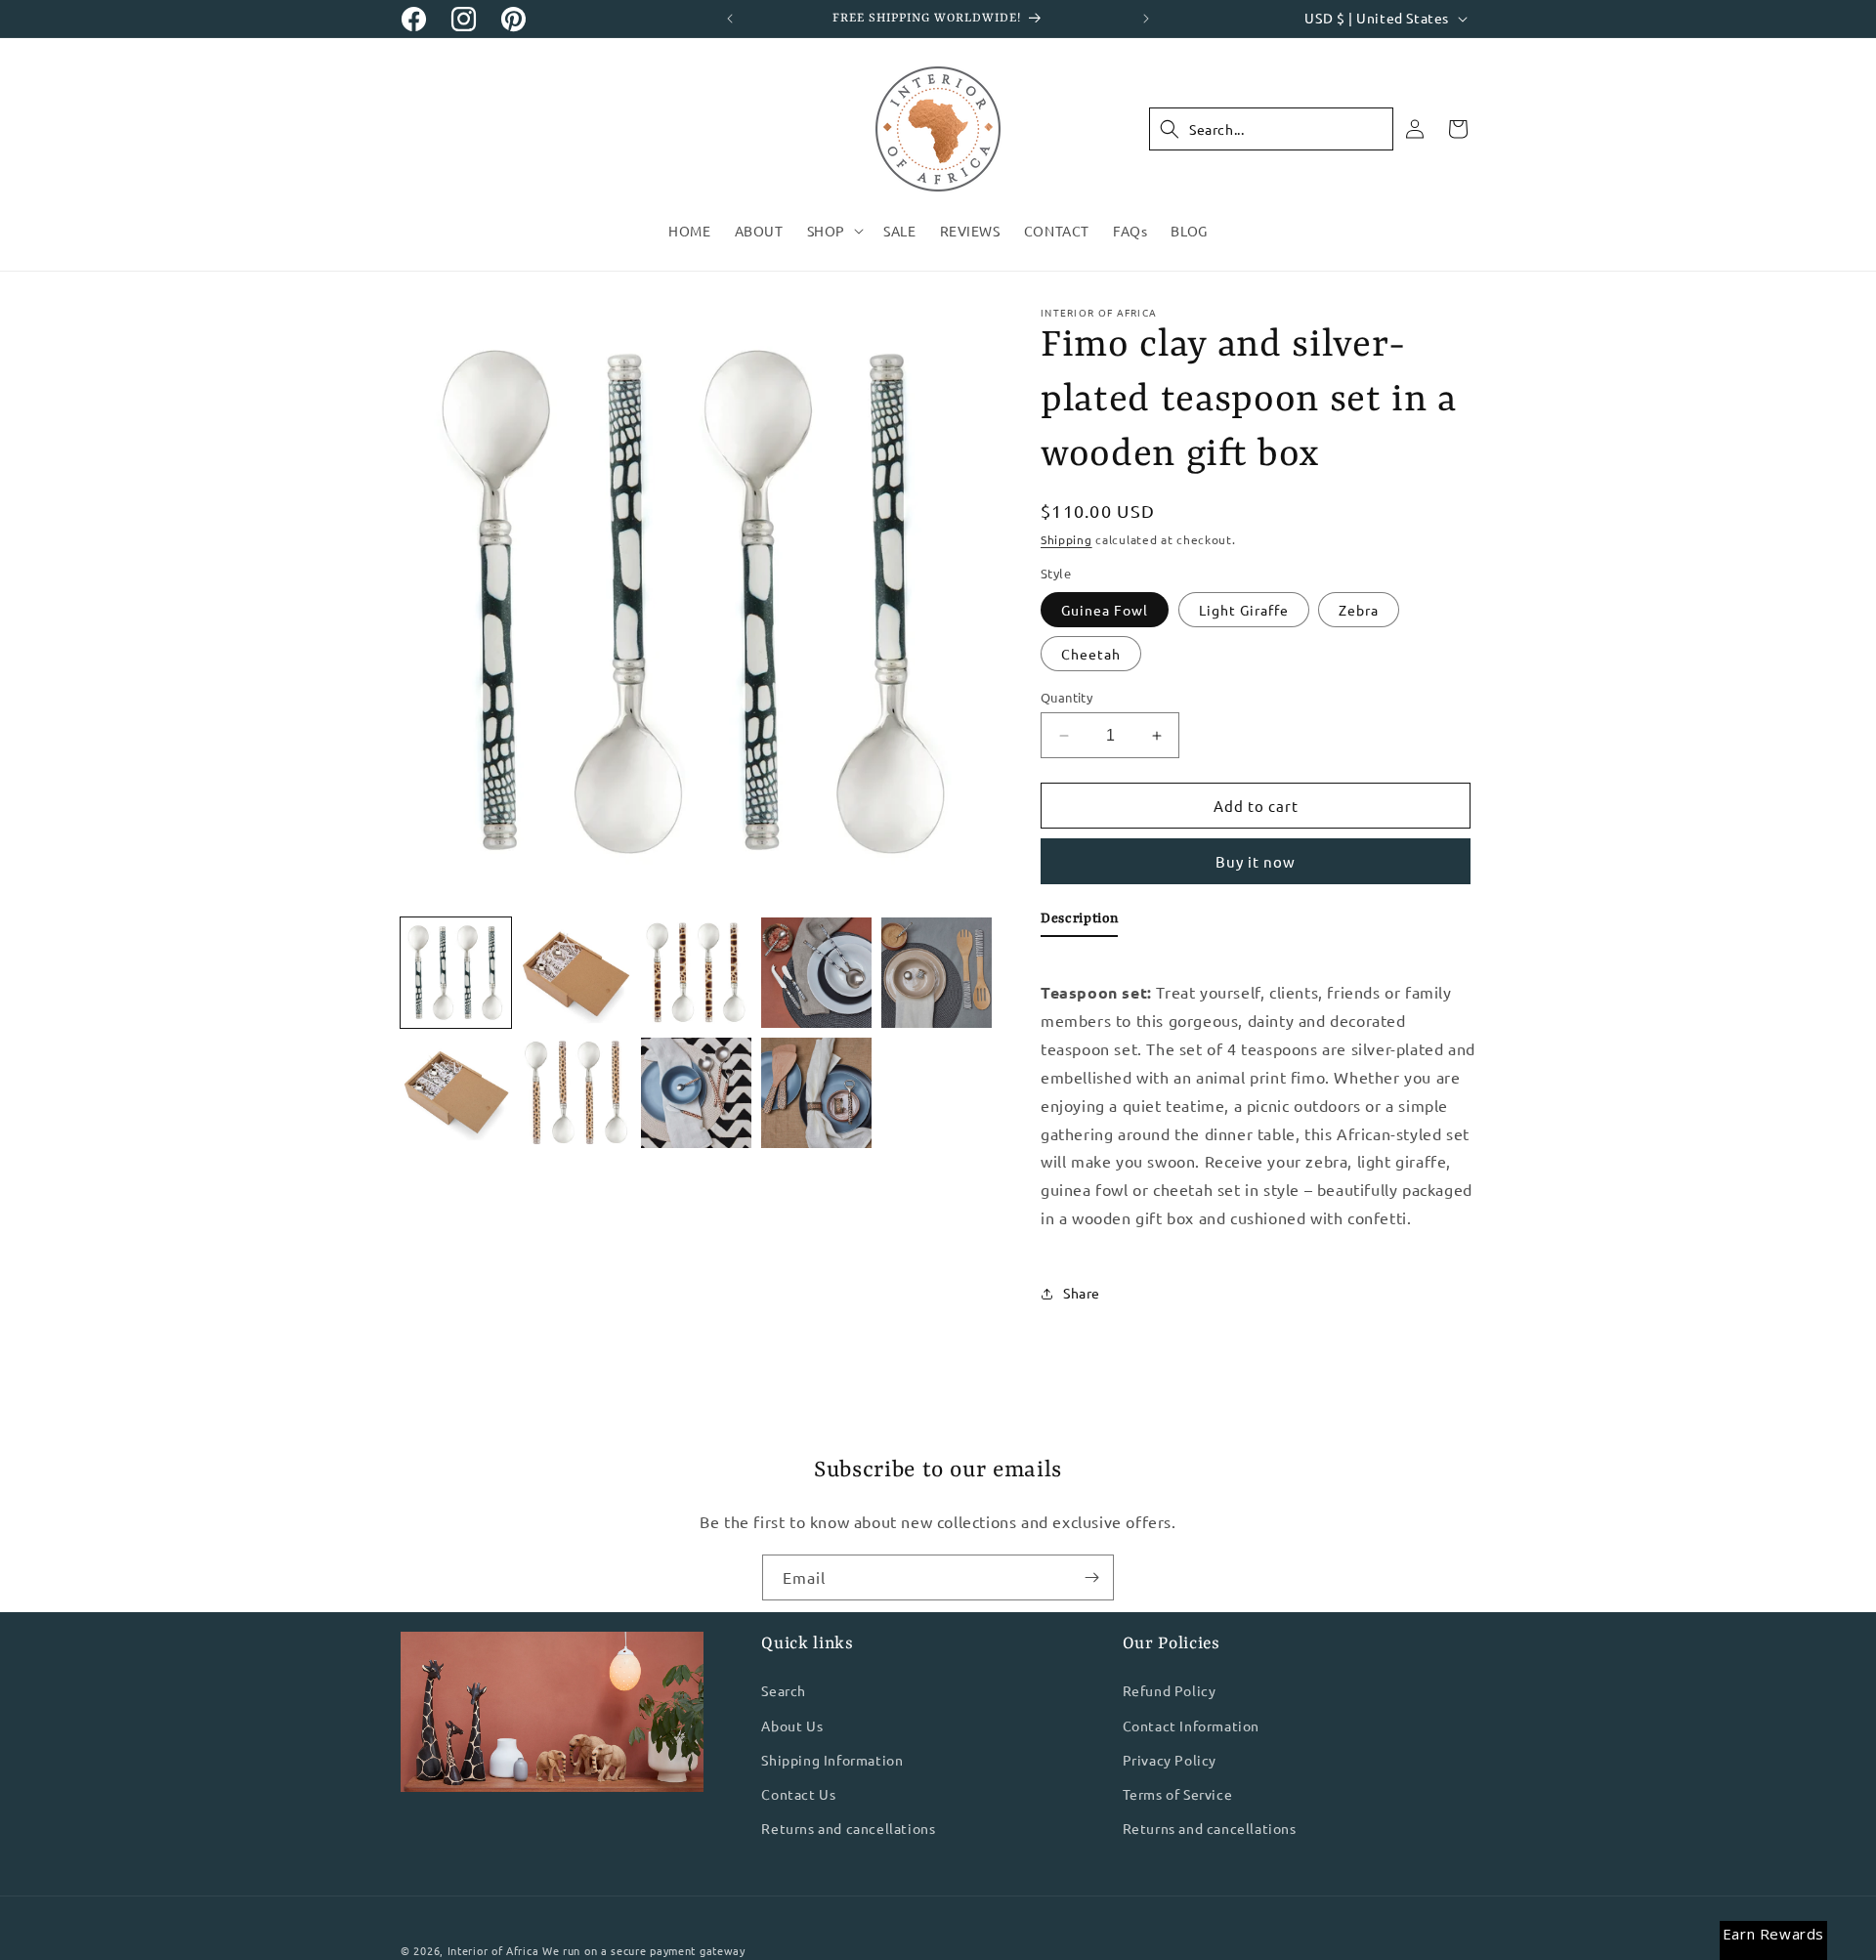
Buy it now (1256, 861)
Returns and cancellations (848, 1828)
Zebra (1359, 610)
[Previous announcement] (730, 19)
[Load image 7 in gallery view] (937, 973)
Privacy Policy (1170, 1760)
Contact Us (798, 1794)
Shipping (1066, 539)
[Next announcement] (1146, 19)
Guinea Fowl (1105, 610)
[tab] (1079, 922)
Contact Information (1191, 1726)
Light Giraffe (1244, 610)
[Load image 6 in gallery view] (816, 973)
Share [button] (1082, 1293)
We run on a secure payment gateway (644, 1950)
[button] (833, 231)
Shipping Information (832, 1760)
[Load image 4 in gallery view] (696, 973)
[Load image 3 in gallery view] (576, 973)
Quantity (1066, 697)
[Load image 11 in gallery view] (696, 1093)
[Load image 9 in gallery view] (576, 1093)
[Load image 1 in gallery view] (456, 973)
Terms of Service (1178, 1794)
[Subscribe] (1091, 1577)
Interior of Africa (493, 1950)
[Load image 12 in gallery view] (816, 1093)
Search (784, 1691)
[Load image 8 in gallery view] (456, 1093)
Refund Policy (1170, 1691)
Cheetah (1091, 654)
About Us (792, 1726)
